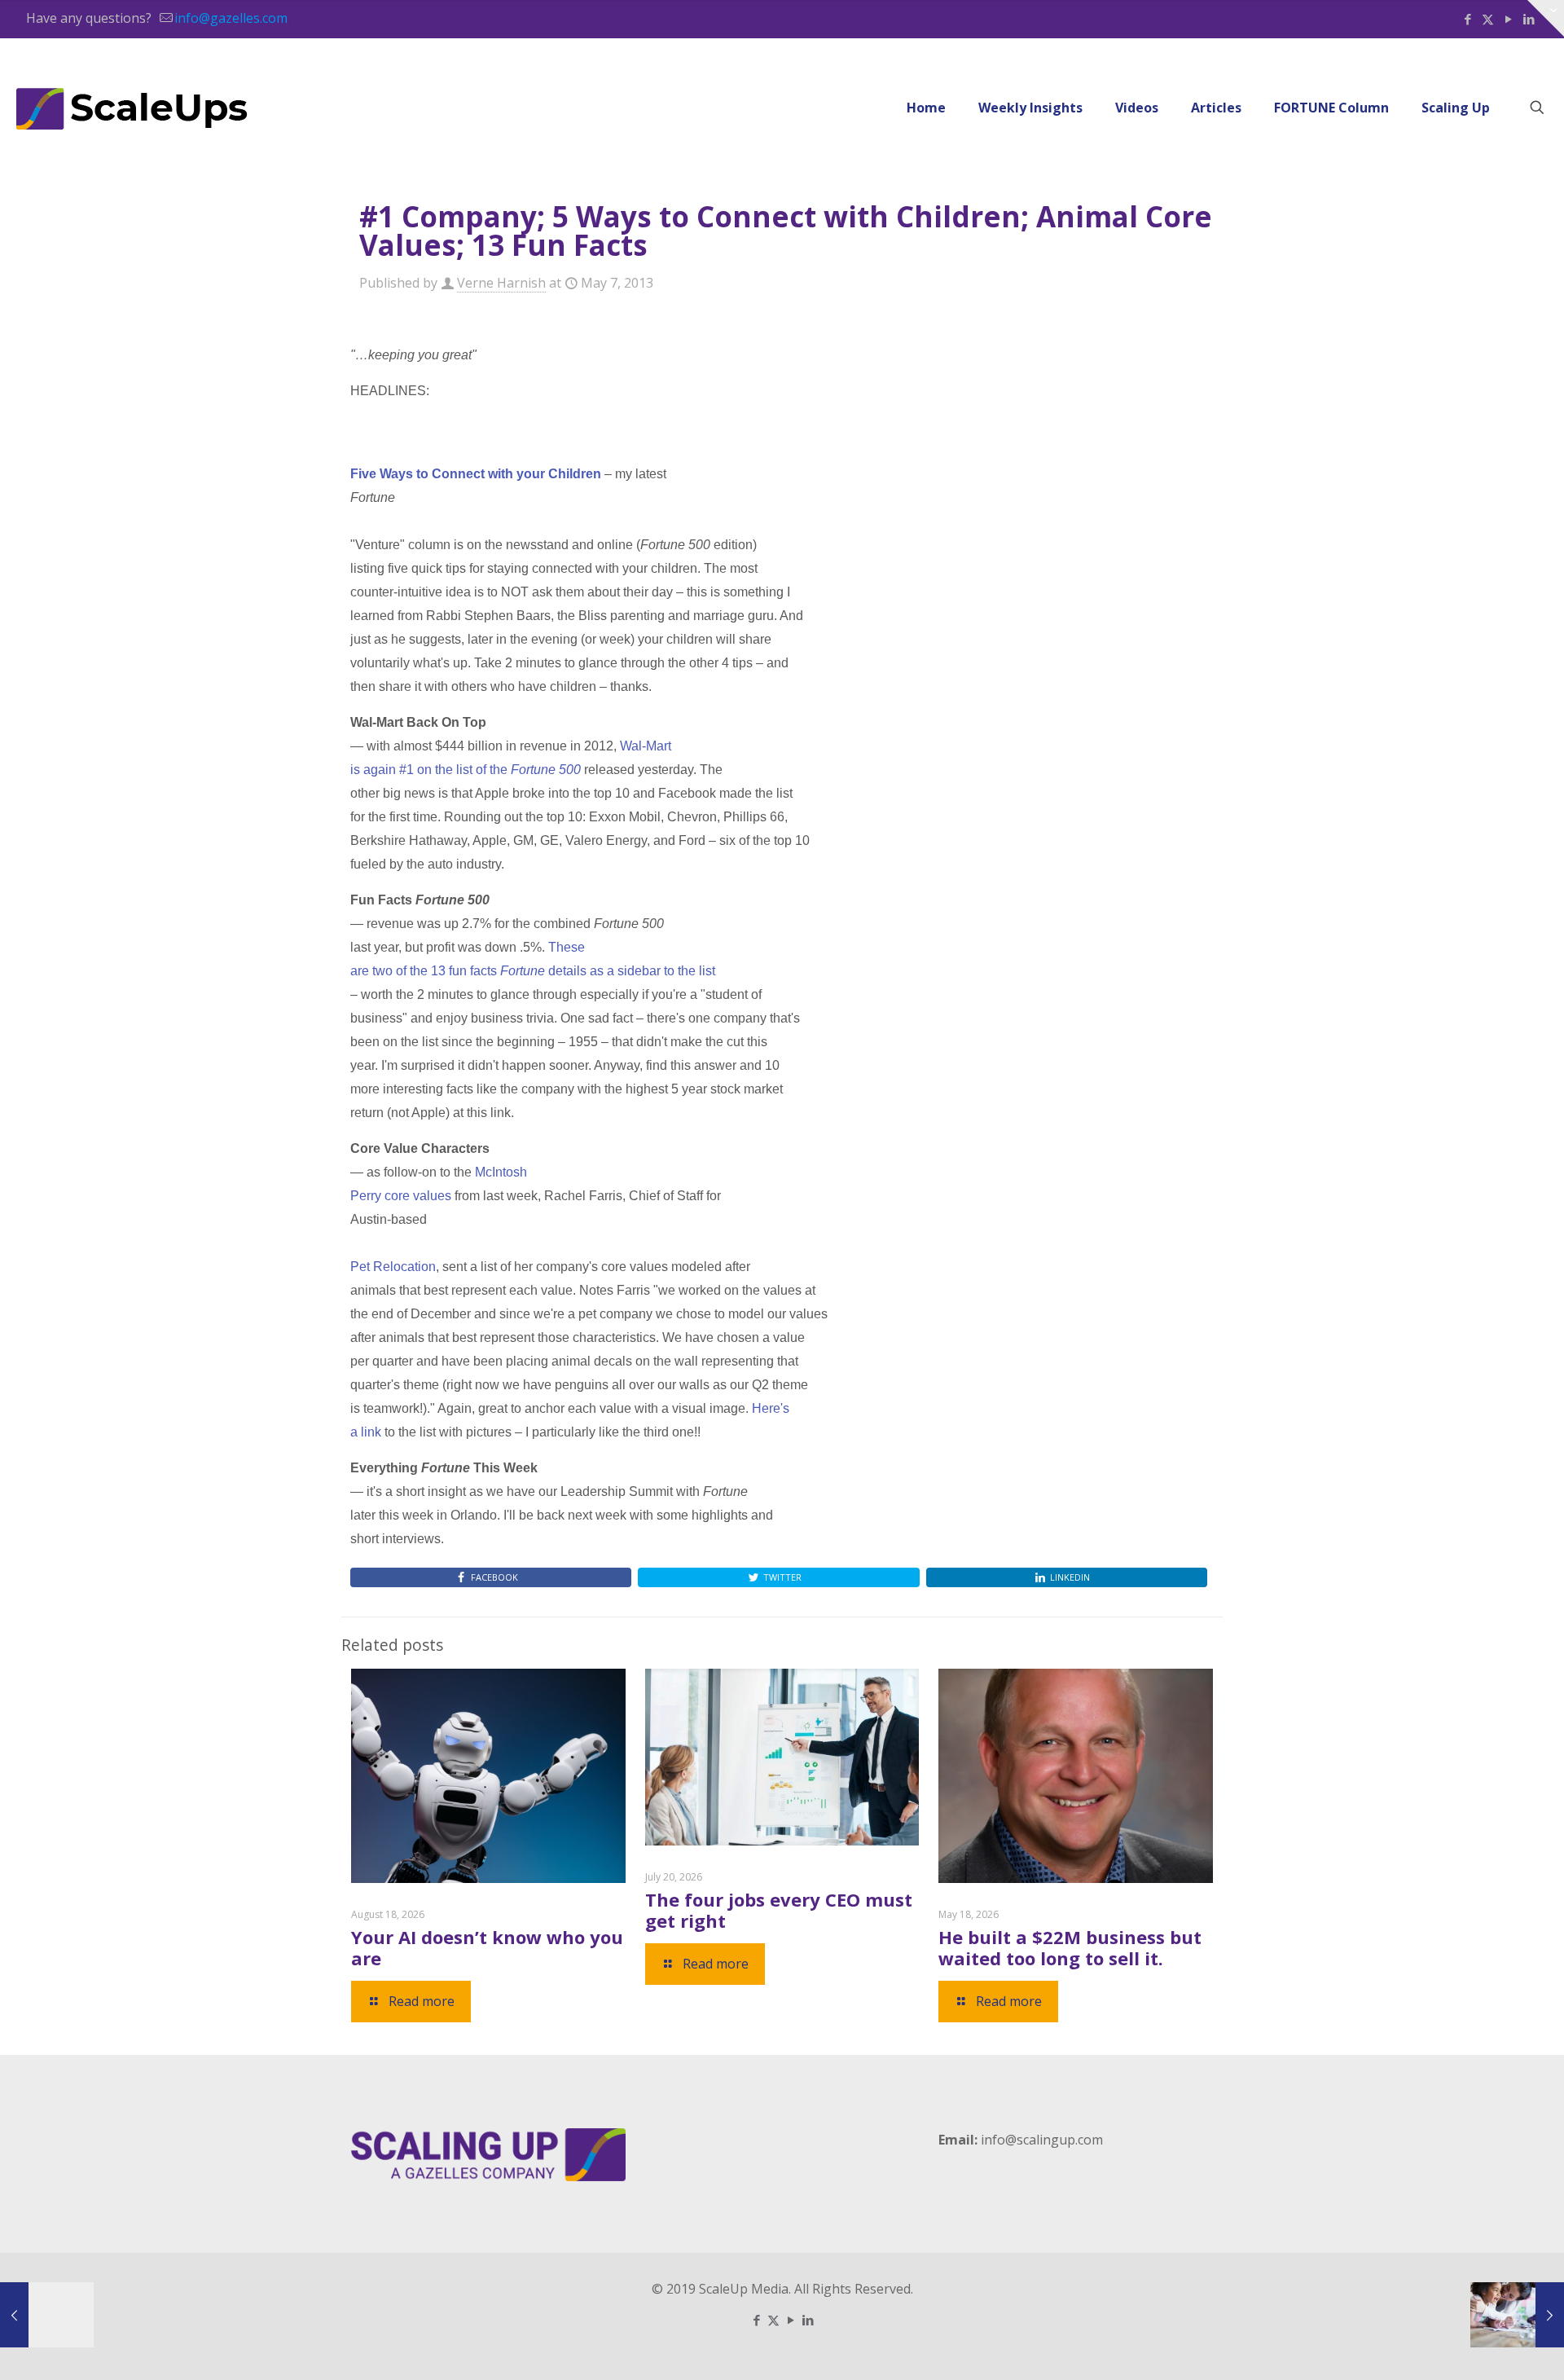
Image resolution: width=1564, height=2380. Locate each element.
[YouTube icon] (1508, 19)
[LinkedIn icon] (808, 2320)
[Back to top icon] (1486, 2347)
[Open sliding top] (1546, 18)
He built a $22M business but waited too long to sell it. (1070, 1947)
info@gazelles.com (231, 18)
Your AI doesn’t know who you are (487, 1947)
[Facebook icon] (1467, 19)
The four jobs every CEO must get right (779, 1910)
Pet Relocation (393, 1267)
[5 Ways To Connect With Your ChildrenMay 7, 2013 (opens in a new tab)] (1517, 2315)
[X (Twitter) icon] (1488, 19)
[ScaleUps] (132, 108)
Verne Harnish (501, 283)
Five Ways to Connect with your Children (476, 474)
